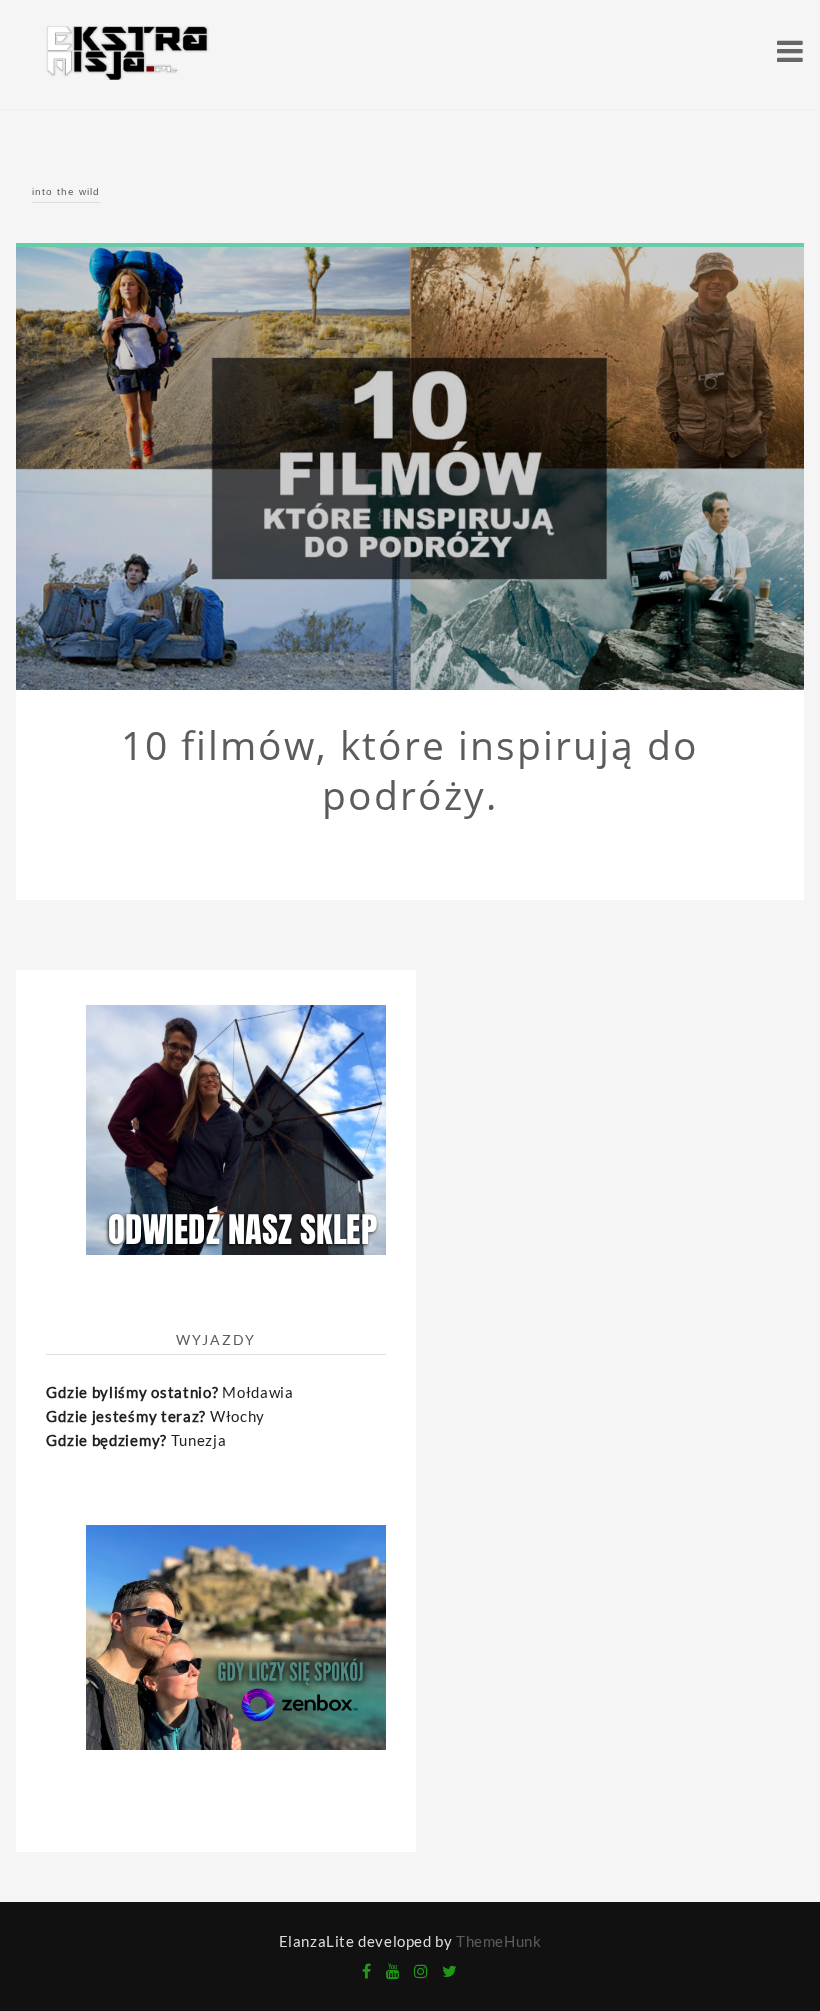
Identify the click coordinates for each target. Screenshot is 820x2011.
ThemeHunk (498, 1941)
